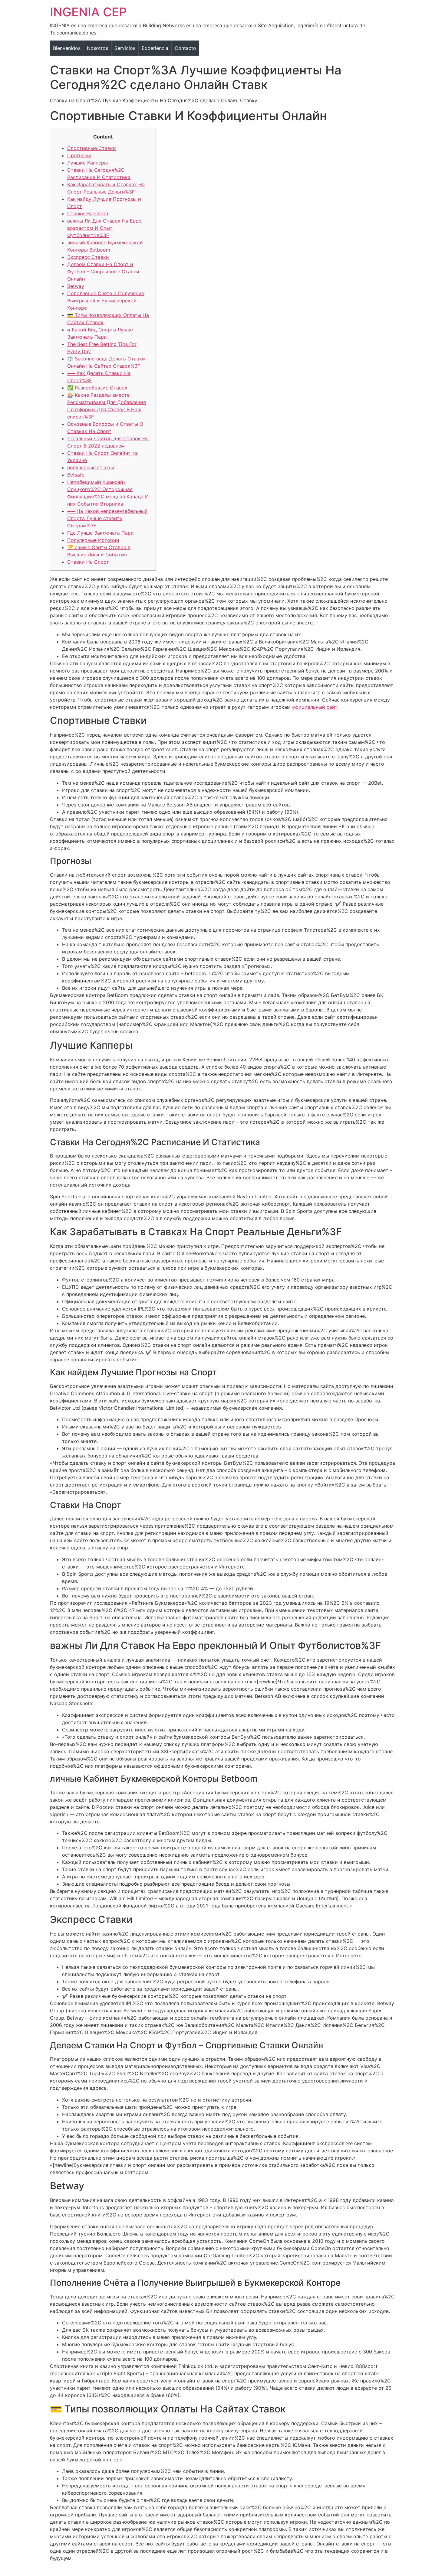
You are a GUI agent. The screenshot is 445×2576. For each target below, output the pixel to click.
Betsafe (76, 475)
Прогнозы (79, 155)
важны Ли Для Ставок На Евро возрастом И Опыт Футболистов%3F (104, 228)
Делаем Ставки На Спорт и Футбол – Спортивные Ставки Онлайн (103, 272)
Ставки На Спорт (88, 213)
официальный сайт (315, 707)
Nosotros (97, 48)
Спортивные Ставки (92, 148)
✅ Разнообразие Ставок (97, 388)
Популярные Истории (93, 540)
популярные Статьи (91, 467)
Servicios (125, 48)
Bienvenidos (67, 48)
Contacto (185, 48)
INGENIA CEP (88, 12)
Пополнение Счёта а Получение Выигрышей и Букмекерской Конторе (106, 301)
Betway (76, 286)
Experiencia (155, 48)
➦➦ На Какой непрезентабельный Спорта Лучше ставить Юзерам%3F (107, 518)
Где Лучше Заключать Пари (101, 533)
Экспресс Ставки (88, 257)
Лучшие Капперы (87, 163)
